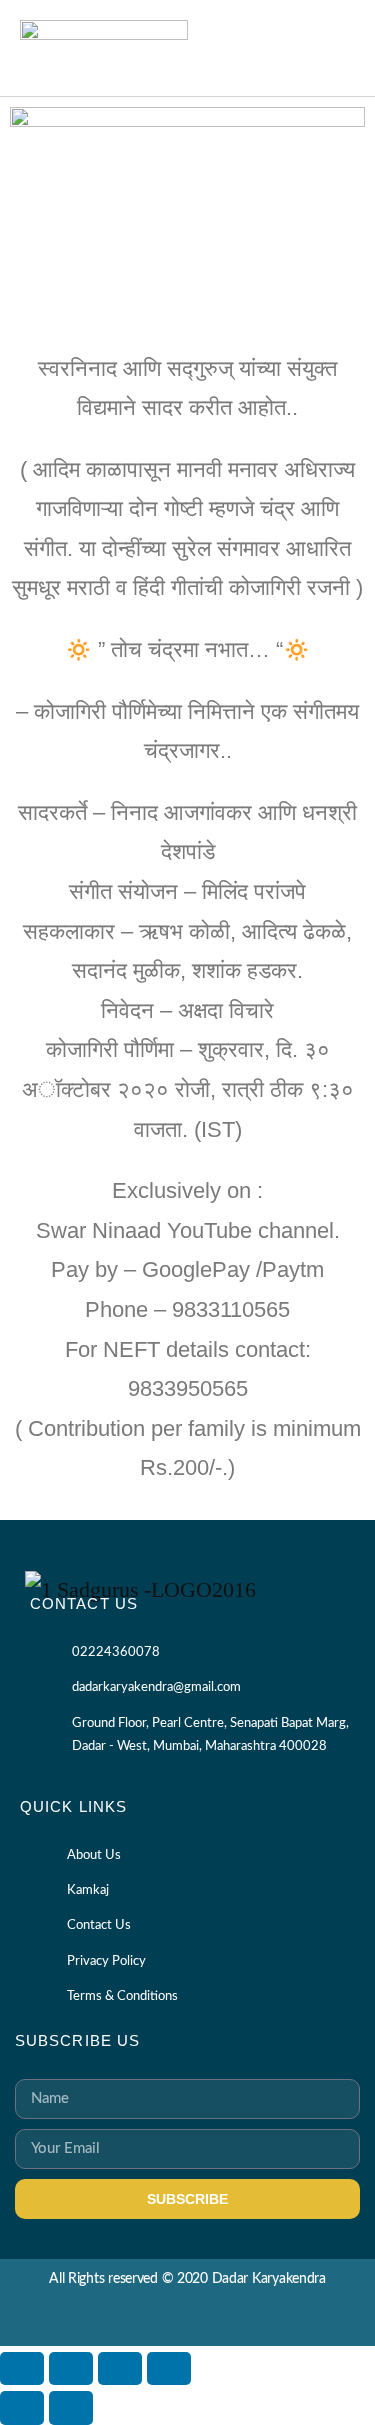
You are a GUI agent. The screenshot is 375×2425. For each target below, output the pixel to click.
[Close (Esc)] (169, 2368)
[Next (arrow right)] (71, 2407)
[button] (336, 47)
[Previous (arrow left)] (22, 2407)
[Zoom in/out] (22, 2368)
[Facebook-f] (170, 2321)
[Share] (120, 2368)
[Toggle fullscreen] (71, 2368)
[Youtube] (205, 2321)
